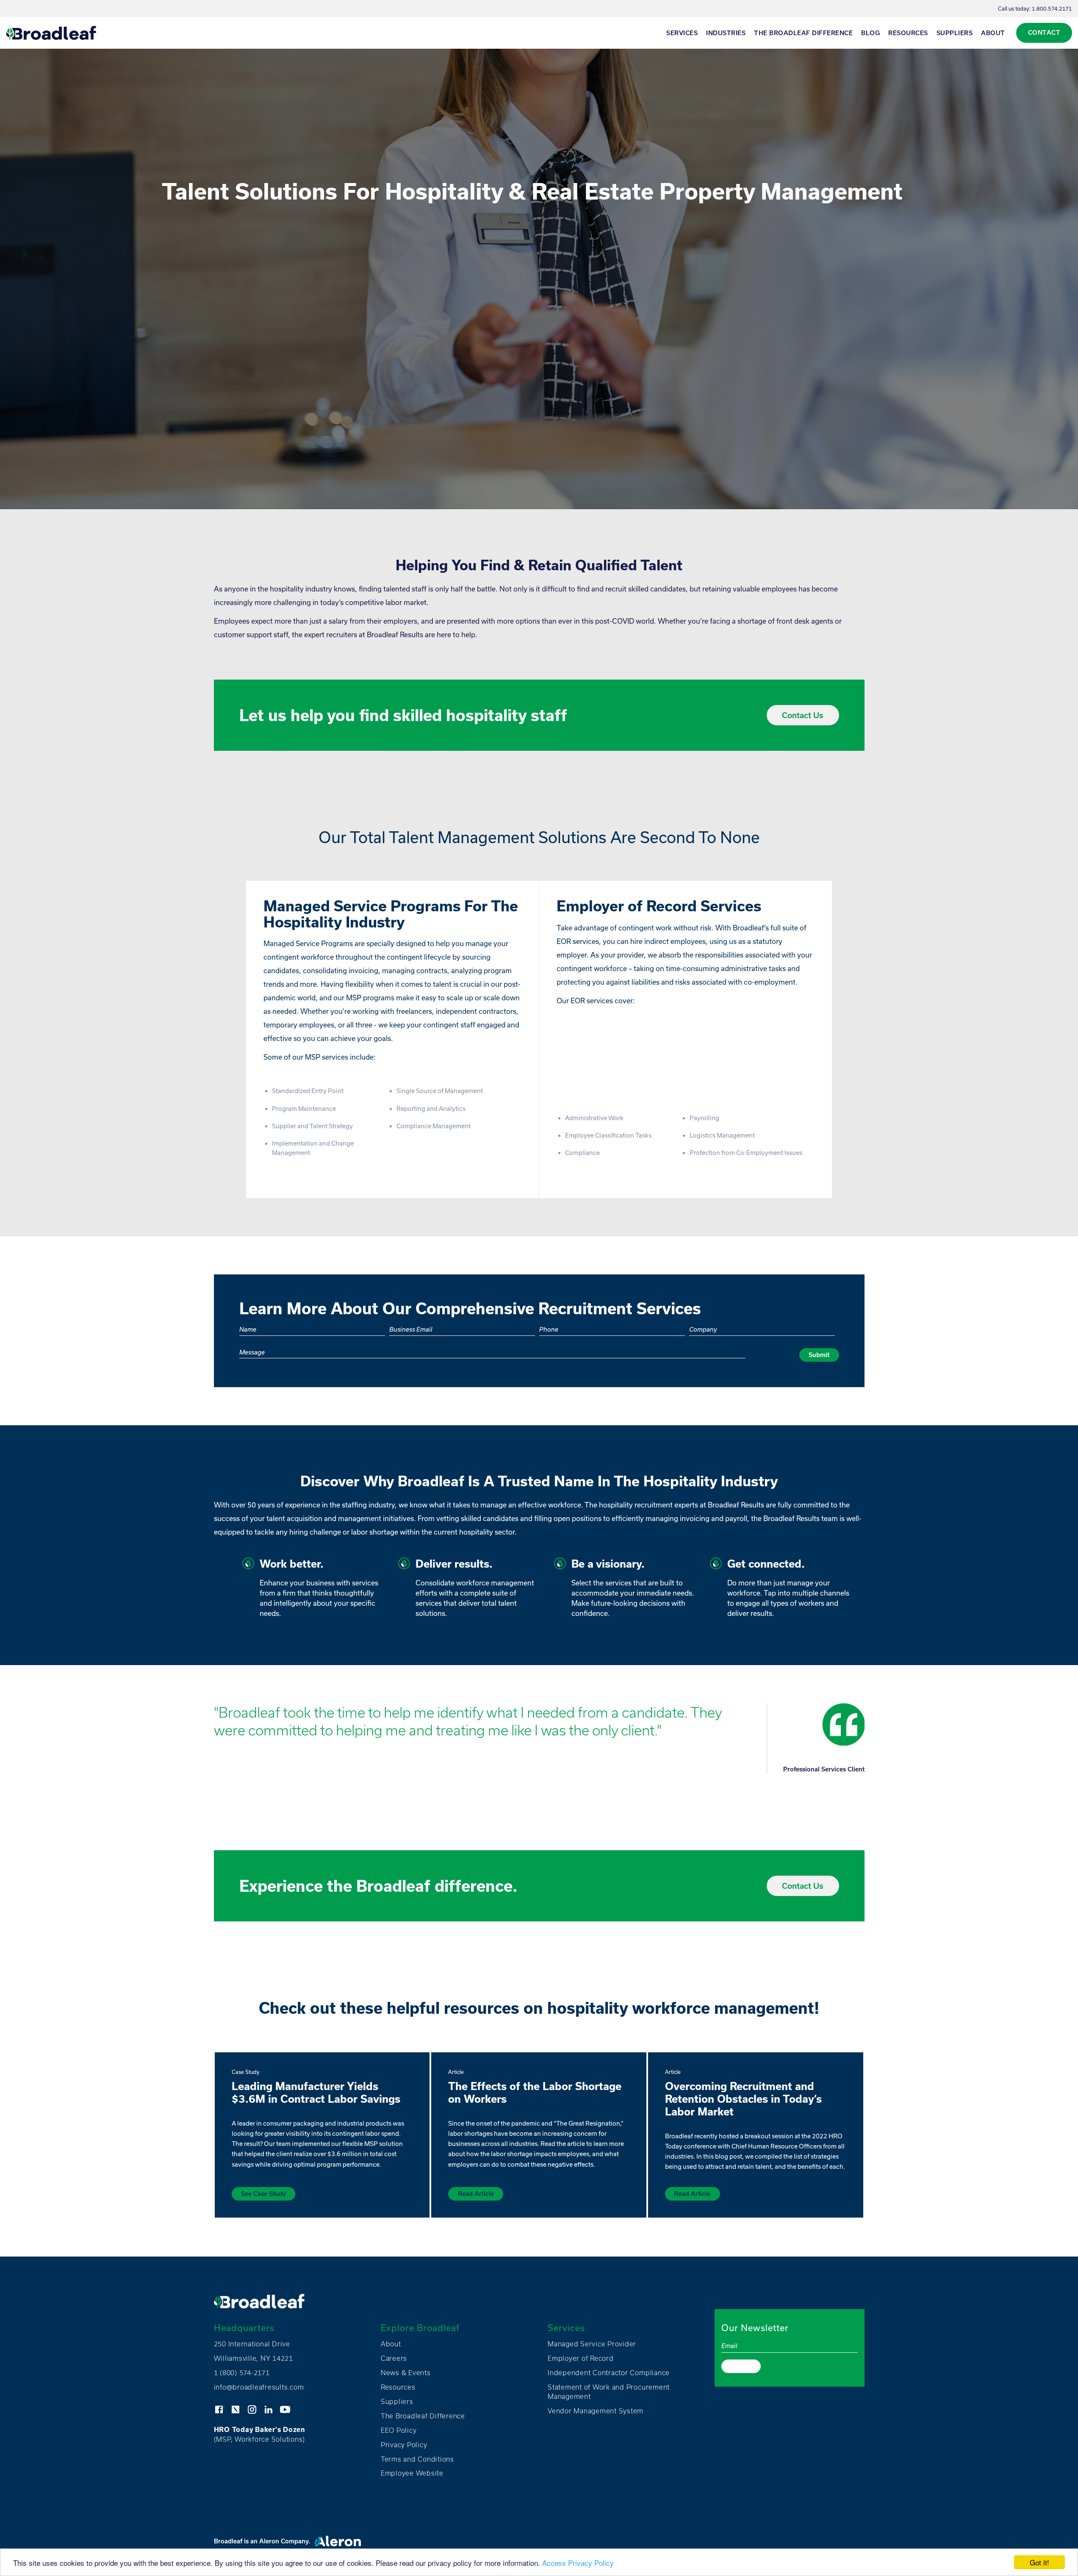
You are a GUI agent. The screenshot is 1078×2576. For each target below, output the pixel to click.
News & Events (406, 2373)
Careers (394, 2358)
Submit (819, 1355)
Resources (908, 33)
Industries (726, 33)
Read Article (476, 2194)
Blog (870, 33)
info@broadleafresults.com (259, 2387)
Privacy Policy (404, 2445)
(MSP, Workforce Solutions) (260, 2434)
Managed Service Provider (592, 2344)
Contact (1044, 32)
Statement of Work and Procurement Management (609, 2392)
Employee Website (412, 2473)
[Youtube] (285, 2409)
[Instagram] (252, 2409)
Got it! (1039, 2562)
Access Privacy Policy (578, 2563)
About (993, 33)
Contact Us (803, 715)
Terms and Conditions (417, 2459)
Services (682, 33)
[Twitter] (236, 2409)
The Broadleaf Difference (803, 33)
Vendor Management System (596, 2411)
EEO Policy (399, 2430)
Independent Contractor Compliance (609, 2373)
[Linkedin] (269, 2409)
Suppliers (955, 33)
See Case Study (263, 2194)
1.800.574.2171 (1052, 8)
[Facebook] (219, 2409)
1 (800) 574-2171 (242, 2373)
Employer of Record (581, 2358)
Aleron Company (284, 2541)
